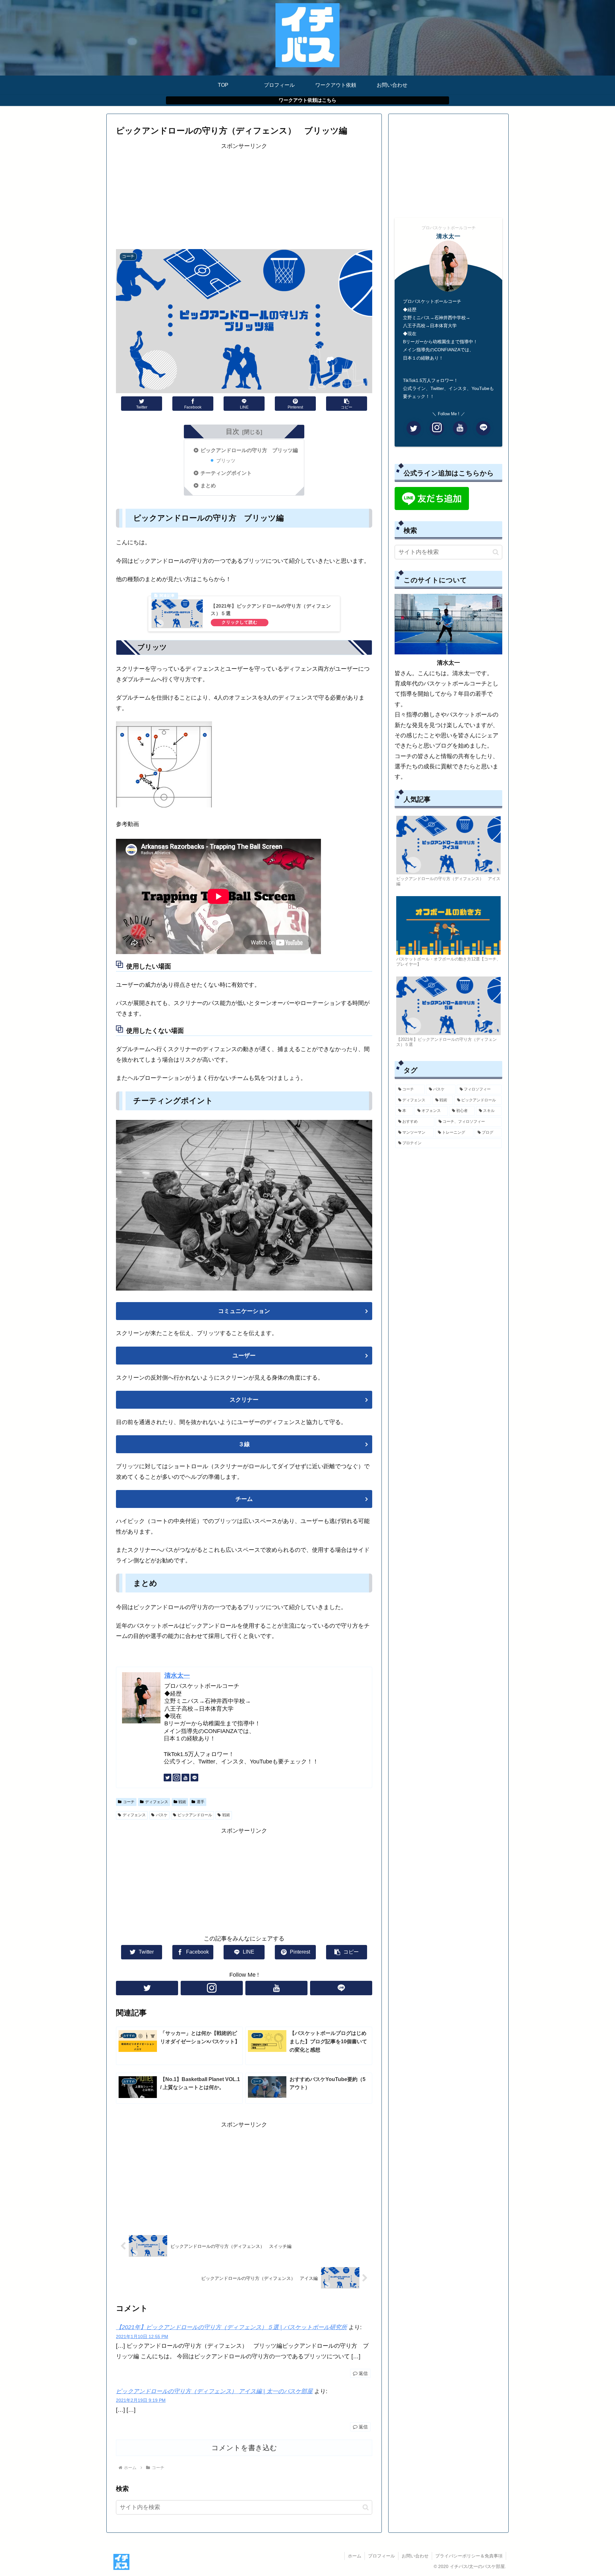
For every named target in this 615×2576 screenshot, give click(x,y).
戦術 (182, 1802)
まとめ (208, 485)
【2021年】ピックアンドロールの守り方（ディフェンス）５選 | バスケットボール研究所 (231, 2327)
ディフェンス (157, 1802)
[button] (366, 2507)
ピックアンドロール (195, 1815)
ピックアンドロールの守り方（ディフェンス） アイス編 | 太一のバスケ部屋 (214, 2391)
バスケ (162, 1815)
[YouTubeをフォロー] (185, 1778)
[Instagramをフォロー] (176, 1778)
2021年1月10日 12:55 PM (142, 2337)
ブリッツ (226, 461)
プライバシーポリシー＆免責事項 (469, 2556)
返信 (363, 2373)
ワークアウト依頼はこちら (307, 100)
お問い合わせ (415, 2556)
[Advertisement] (244, 196)
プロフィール (381, 2556)
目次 (233, 431)
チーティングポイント (226, 473)
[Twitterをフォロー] (168, 1778)
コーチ (129, 1802)
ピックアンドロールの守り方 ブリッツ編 (249, 450)
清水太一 (177, 1675)
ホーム (355, 2556)
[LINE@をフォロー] (194, 1778)
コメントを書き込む (244, 2448)
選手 (201, 1802)
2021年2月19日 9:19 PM (141, 2400)
